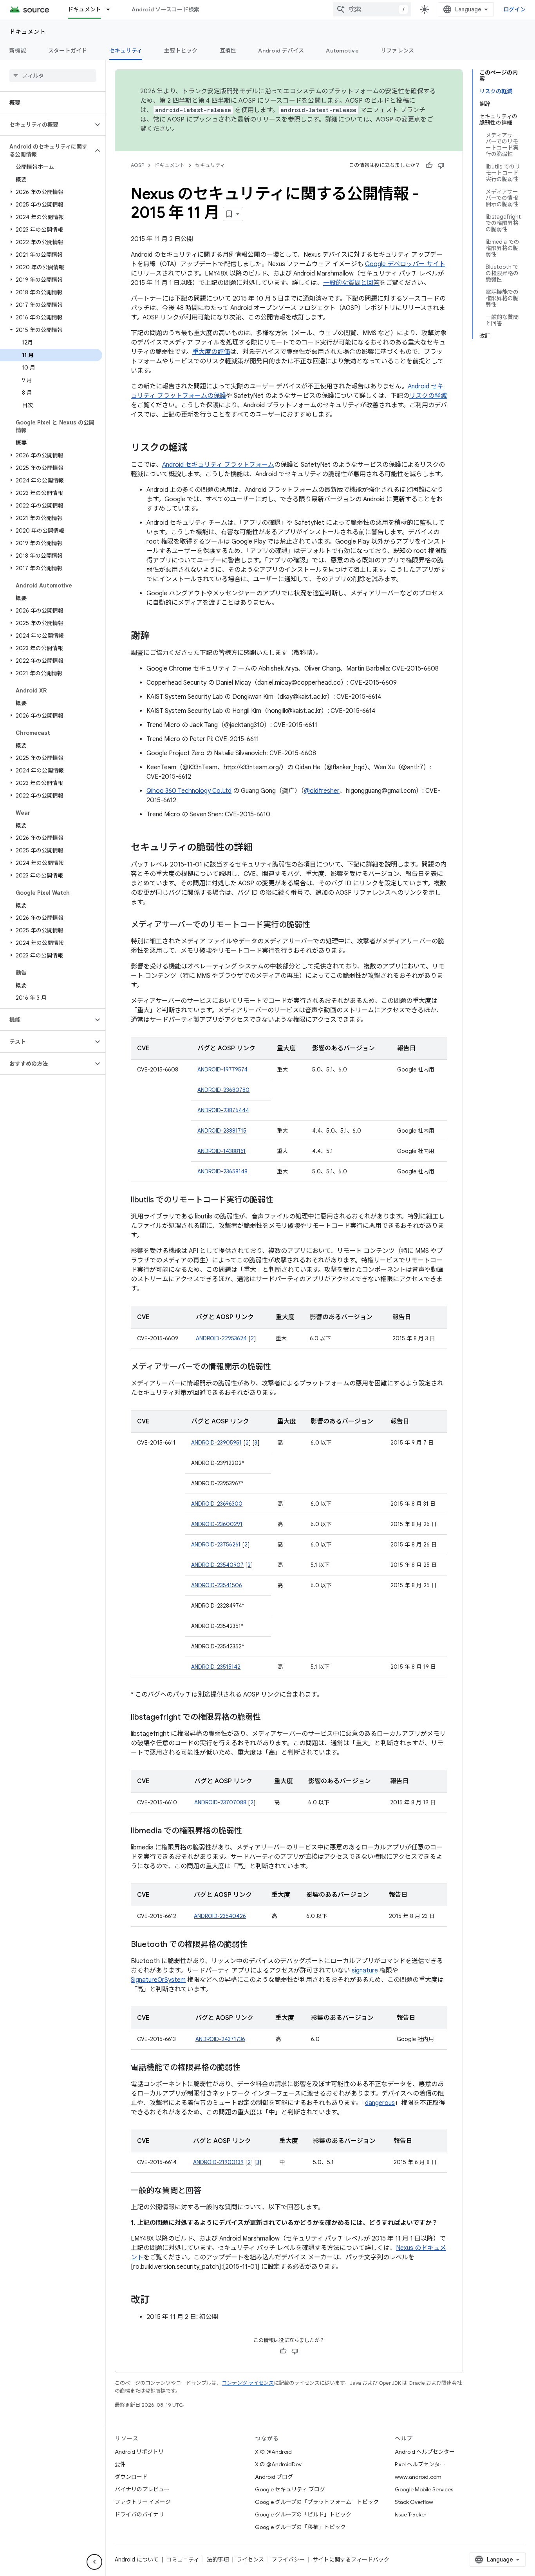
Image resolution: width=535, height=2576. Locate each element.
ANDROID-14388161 (221, 1151)
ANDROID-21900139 (218, 2162)
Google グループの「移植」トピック (300, 2527)
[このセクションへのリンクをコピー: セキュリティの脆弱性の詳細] (260, 848)
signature (365, 1971)
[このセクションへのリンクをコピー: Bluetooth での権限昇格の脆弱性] (255, 1945)
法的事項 (218, 2560)
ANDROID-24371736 (220, 2039)
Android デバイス (281, 51)
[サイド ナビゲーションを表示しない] (94, 2562)
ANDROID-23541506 (217, 1585)
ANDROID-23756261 (216, 1545)
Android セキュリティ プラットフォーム (218, 465)
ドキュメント (85, 9)
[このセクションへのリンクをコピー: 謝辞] (157, 636)
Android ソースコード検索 (165, 9)
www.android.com (418, 2477)
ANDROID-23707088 (220, 1802)
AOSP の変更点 (398, 120)
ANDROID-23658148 (222, 1171)
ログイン (514, 9)
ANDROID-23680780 (223, 1090)
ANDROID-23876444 (223, 1110)
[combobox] (372, 9)
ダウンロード (131, 2477)
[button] (46, 125)
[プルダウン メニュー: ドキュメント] (112, 9)
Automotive (342, 51)
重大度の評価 (211, 352)
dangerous (380, 2103)
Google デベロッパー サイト (405, 264)
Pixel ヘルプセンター (420, 2464)
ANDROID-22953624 (221, 1338)
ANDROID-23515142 (216, 1667)
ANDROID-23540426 (220, 1916)
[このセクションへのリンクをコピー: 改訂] (157, 2300)
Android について (137, 2560)
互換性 (228, 51)
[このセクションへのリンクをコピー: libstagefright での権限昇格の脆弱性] (269, 1718)
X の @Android (273, 2452)
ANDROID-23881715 (222, 1131)
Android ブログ (274, 2477)
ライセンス (250, 2560)
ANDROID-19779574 (222, 1070)
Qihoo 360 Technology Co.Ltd (189, 791)
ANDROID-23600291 (217, 1524)
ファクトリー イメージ (143, 2502)
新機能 (18, 51)
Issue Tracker (411, 2514)
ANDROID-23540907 (217, 1565)
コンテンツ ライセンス (248, 2383)
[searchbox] (53, 76)
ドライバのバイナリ (139, 2514)
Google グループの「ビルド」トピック (303, 2514)
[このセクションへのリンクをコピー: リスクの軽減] (195, 448)
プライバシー (288, 2560)
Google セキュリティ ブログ (290, 2489)
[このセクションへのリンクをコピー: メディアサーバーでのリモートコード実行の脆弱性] (318, 925)
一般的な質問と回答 (351, 283)
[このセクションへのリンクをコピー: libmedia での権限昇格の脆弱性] (250, 1831)
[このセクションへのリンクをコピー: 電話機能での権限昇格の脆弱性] (248, 2068)
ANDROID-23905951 (216, 1443)
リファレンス (398, 51)
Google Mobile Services (424, 2489)
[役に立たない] (441, 165)
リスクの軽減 (428, 396)
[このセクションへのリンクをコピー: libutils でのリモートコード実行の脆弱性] (281, 1200)
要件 (120, 2464)
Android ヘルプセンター (425, 2452)
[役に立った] (429, 165)
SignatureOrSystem (158, 1980)
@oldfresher (322, 791)
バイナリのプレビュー (142, 2489)
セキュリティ (126, 51)
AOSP (137, 165)
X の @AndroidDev (278, 2464)
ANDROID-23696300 (217, 1504)
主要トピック (181, 51)
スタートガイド (68, 51)
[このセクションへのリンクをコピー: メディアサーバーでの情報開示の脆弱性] (279, 1367)
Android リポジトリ (139, 2452)
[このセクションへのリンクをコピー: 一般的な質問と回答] (209, 2191)
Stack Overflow (414, 2502)
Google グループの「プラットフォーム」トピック (317, 2502)
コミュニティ (183, 2560)
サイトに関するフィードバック (351, 2560)
